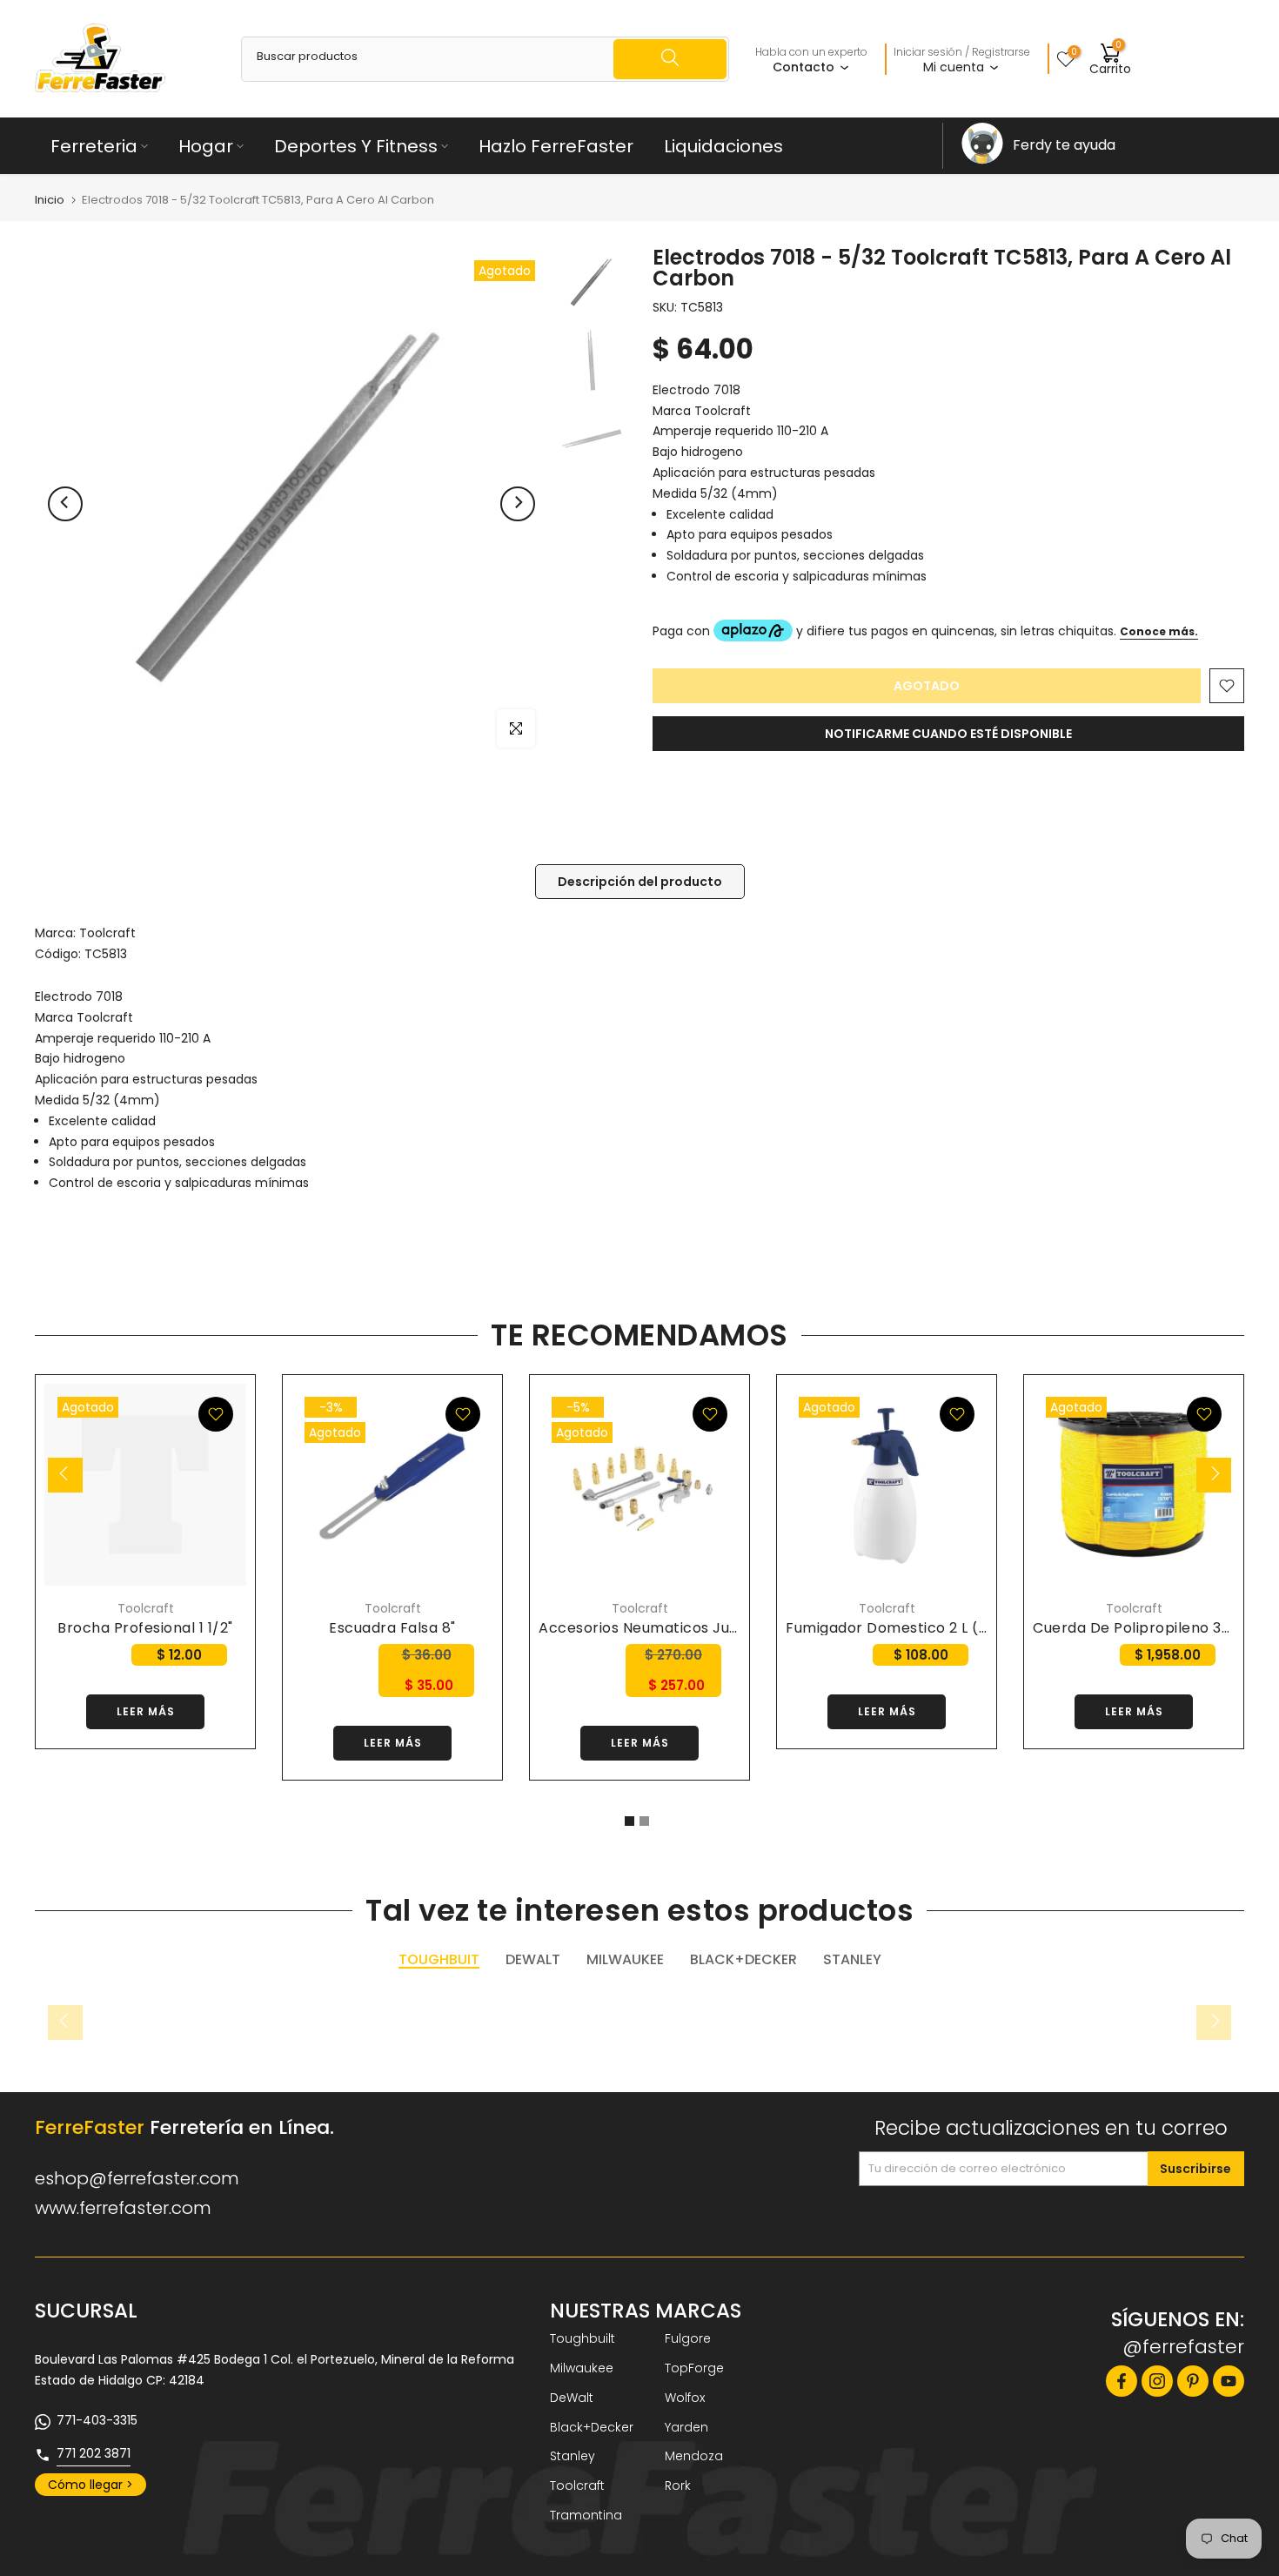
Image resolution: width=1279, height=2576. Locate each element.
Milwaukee (582, 2368)
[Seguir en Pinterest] (1193, 2381)
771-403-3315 (97, 2420)
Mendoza (694, 2456)
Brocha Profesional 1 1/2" (145, 1628)
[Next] (518, 504)
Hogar (206, 146)
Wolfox (685, 2398)
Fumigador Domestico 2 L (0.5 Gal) (911, 1628)
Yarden (686, 2427)
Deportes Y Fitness (356, 146)
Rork (678, 2485)
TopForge (694, 2368)
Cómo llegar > (90, 2485)
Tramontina (586, 2515)
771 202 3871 (94, 2453)
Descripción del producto (640, 881)
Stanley (573, 2456)
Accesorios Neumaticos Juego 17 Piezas (681, 1628)
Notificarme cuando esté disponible (948, 734)
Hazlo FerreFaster (556, 146)
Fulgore (688, 2338)
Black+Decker (592, 2427)
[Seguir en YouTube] (1229, 2381)
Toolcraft (107, 933)
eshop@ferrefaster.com (137, 2178)
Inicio (50, 200)
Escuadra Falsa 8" (392, 1628)
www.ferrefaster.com (123, 2208)
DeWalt (572, 2398)
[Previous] (65, 504)
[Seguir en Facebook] (1122, 2381)
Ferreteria (94, 146)
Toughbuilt (583, 2338)
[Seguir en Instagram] (1157, 2381)
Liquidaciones (723, 146)
